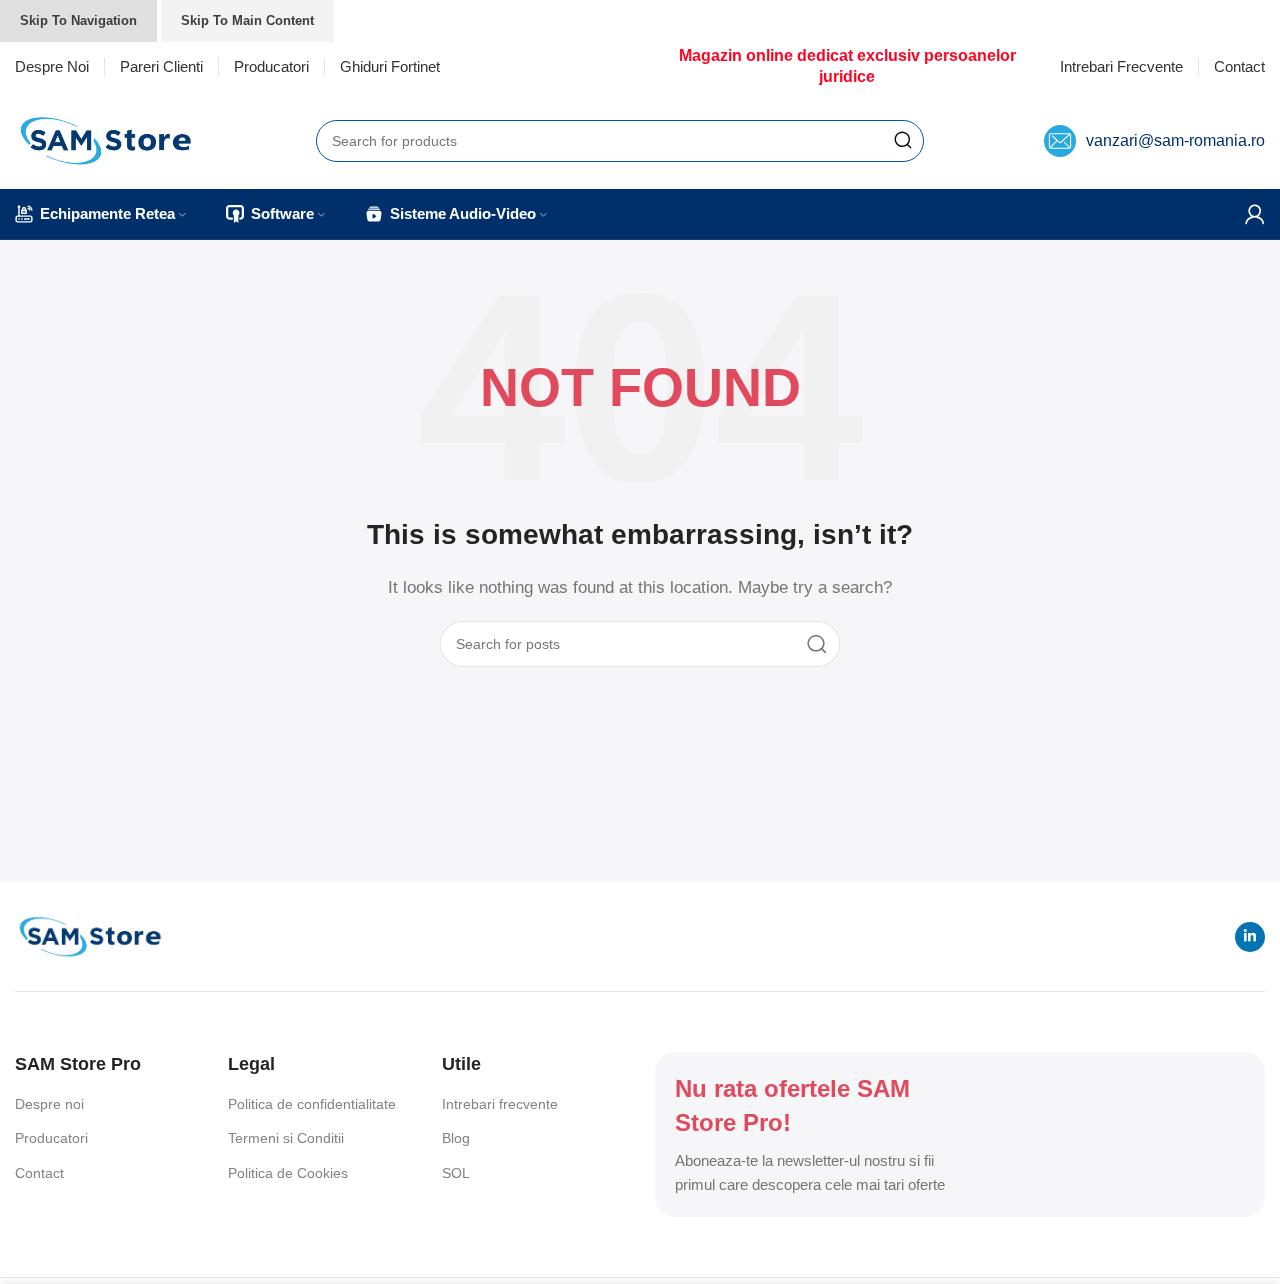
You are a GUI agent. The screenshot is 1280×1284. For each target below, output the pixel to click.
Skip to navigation (78, 20)
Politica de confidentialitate (312, 1104)
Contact (39, 1173)
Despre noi (49, 1104)
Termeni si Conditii (286, 1138)
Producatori (51, 1138)
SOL (456, 1173)
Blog (456, 1138)
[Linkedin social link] (1250, 937)
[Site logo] (105, 138)
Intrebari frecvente (500, 1104)
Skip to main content (247, 20)
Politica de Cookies (288, 1173)
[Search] (903, 141)
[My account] (1255, 214)
